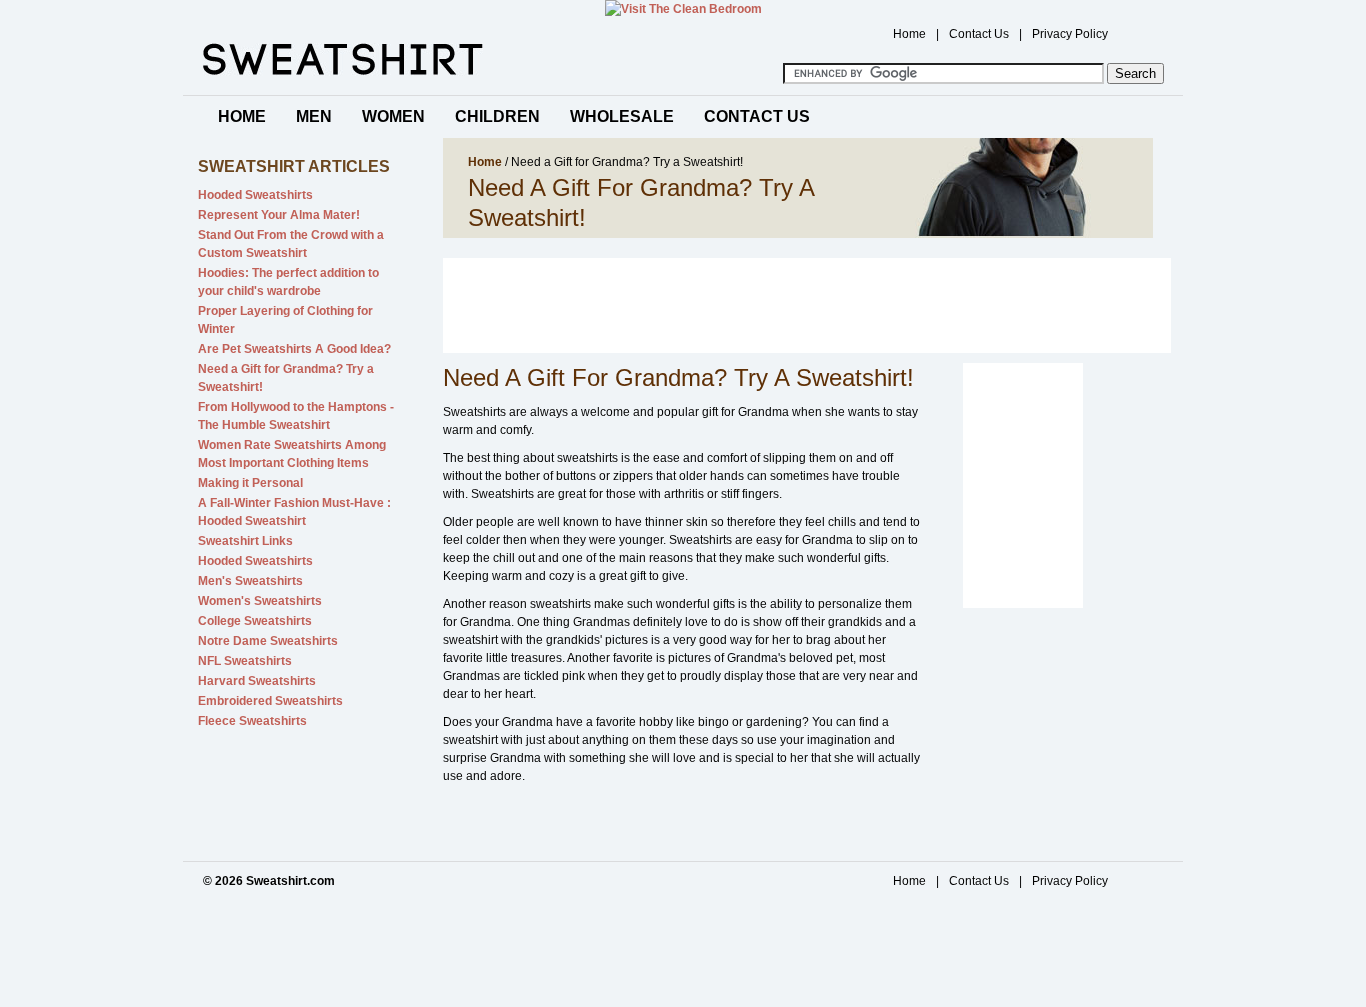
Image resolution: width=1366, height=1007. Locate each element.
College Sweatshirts (255, 621)
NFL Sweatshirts (245, 661)
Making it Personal (250, 483)
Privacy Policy (1070, 34)
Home (909, 34)
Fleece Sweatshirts (252, 721)
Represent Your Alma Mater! (279, 215)
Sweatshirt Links (245, 541)
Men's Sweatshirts (250, 581)
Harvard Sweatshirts (257, 681)
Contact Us (979, 34)
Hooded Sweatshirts (255, 195)
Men (314, 116)
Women (393, 116)
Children (497, 116)
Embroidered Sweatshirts (270, 701)
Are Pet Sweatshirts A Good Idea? (294, 349)
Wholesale (622, 116)
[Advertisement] (807, 303)
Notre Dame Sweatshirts (268, 641)
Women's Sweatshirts (260, 601)
